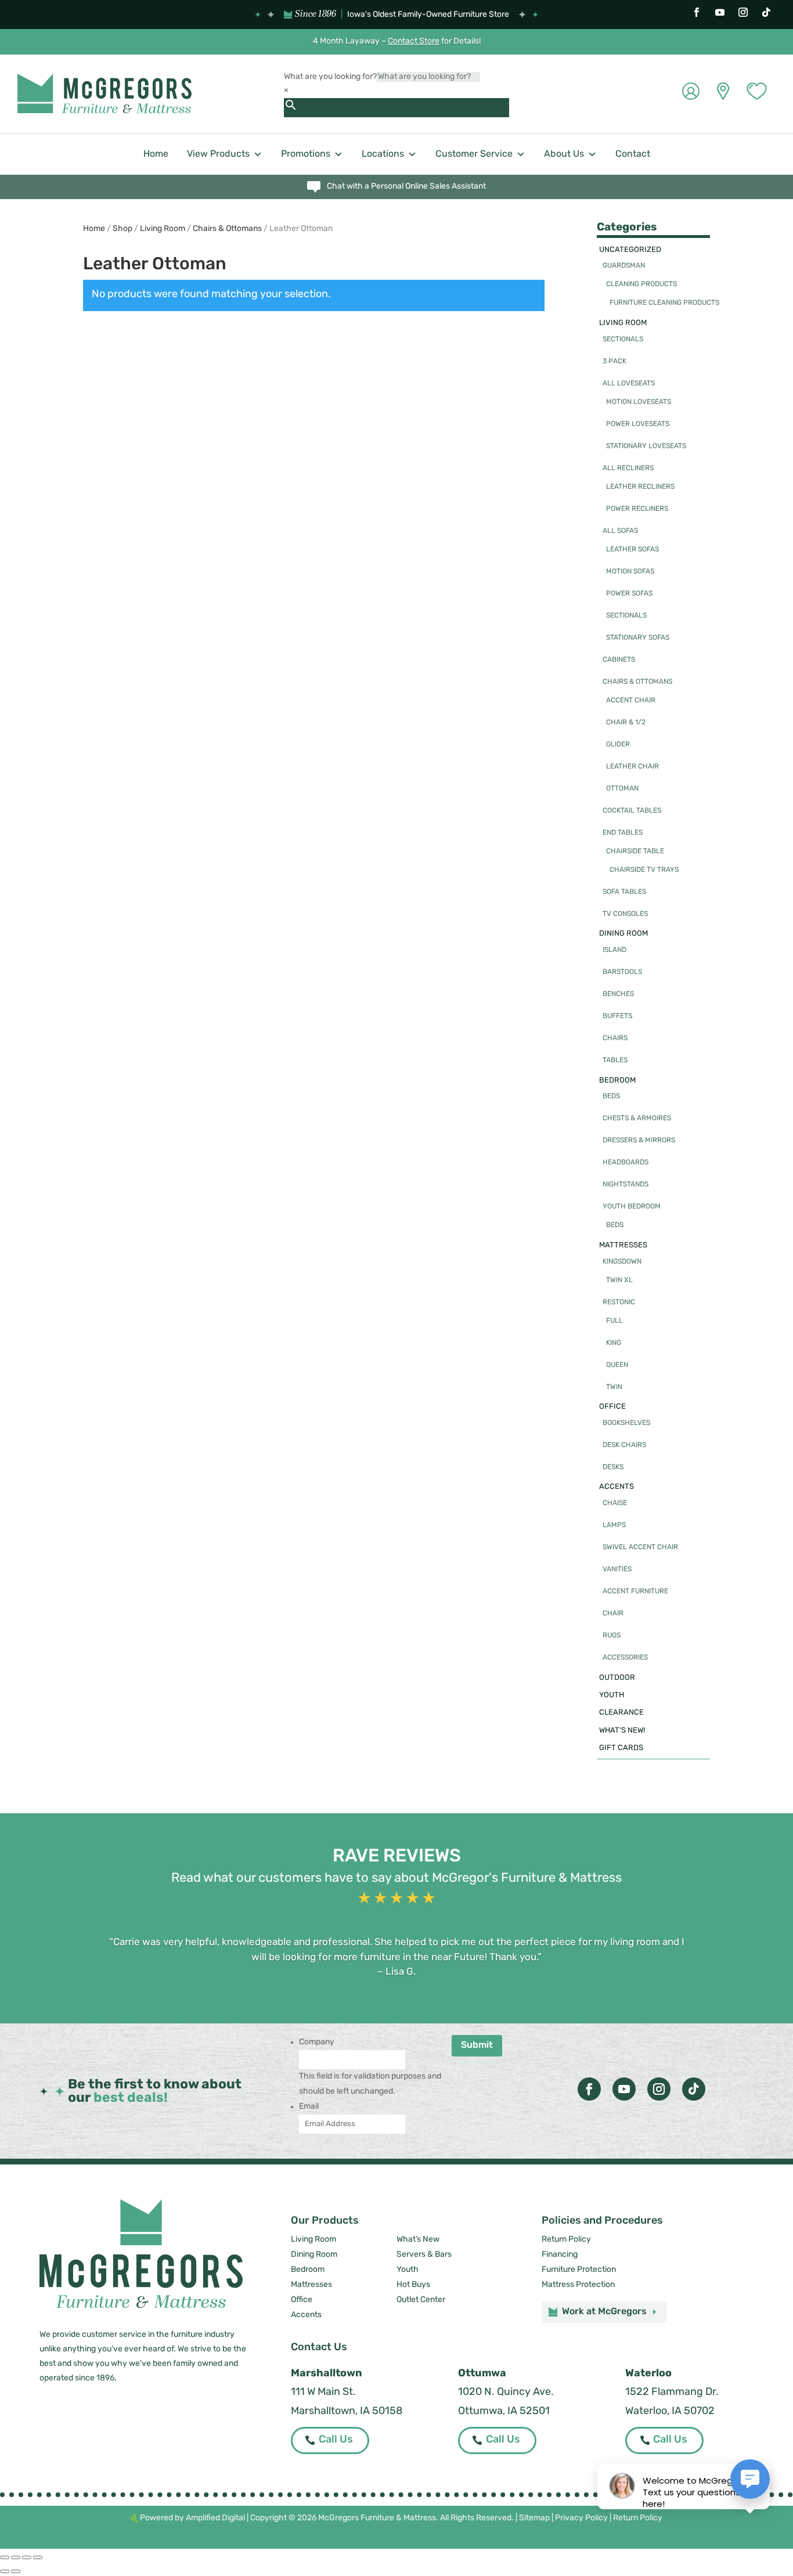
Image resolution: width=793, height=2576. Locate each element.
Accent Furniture (635, 1592)
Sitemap (534, 2518)
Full (614, 1321)
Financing (560, 2255)
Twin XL (619, 1280)
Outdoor (617, 1678)
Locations (383, 154)
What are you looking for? (330, 77)
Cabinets (619, 660)
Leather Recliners (640, 487)
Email (309, 2107)
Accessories (625, 1658)
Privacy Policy (581, 2518)
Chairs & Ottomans (227, 229)
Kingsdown (622, 1262)
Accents (617, 1487)
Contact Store (414, 42)
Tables (615, 1060)
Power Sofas (629, 594)
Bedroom (617, 1080)
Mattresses (623, 1245)
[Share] (27, 2557)
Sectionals (623, 340)
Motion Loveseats (639, 402)
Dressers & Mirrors (639, 1141)
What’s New (418, 2240)
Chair (613, 1614)
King (614, 1343)
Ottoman (622, 789)
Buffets (617, 1016)
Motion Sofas (630, 572)
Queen (617, 1365)
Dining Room (623, 934)
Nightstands (626, 1185)
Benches (618, 994)
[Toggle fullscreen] (16, 2557)
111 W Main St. (323, 2393)
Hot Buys (413, 2285)
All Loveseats (629, 384)
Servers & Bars (424, 2255)
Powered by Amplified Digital (192, 2518)
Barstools (622, 972)
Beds (611, 1096)
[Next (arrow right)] (16, 2571)
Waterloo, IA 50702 (670, 2412)
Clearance (621, 1713)
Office (612, 1407)
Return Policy (566, 2240)
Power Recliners (637, 509)
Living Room (163, 229)
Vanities (617, 1570)
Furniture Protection (579, 2270)
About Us (564, 154)
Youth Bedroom (632, 1207)
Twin (614, 1387)
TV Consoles (625, 914)
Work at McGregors (604, 2312)
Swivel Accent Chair (640, 1547)
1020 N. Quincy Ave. (506, 2393)
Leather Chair (632, 767)
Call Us (336, 2440)
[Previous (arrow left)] (5, 2571)
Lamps (614, 1525)
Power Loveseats (638, 424)
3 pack (614, 362)
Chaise (615, 1503)
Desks (613, 1467)
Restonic (619, 1303)
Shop (122, 229)
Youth (612, 1695)
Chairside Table (635, 852)
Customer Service (474, 154)
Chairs (615, 1038)
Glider (618, 745)
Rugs (612, 1636)
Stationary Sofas (638, 638)
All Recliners (628, 468)
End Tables (623, 833)
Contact (633, 154)
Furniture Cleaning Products (664, 303)
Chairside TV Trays (644, 870)
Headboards (626, 1163)
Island (614, 950)
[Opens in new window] (697, 12)
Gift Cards (621, 1748)
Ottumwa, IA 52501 (504, 2412)
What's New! (622, 1731)
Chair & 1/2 (626, 723)
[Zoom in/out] (5, 2557)
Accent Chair (631, 701)
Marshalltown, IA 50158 (347, 2412)
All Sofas (620, 531)
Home (156, 154)
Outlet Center (421, 2300)
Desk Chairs (624, 1445)
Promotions (306, 154)
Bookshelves (626, 1423)
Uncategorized (630, 250)
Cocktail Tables (632, 811)
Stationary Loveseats (646, 446)
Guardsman (624, 266)
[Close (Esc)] (38, 2557)
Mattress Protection (578, 2285)
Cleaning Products (641, 284)
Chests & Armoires (637, 1119)
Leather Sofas (632, 550)
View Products (218, 154)
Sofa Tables (624, 892)
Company (317, 2042)
